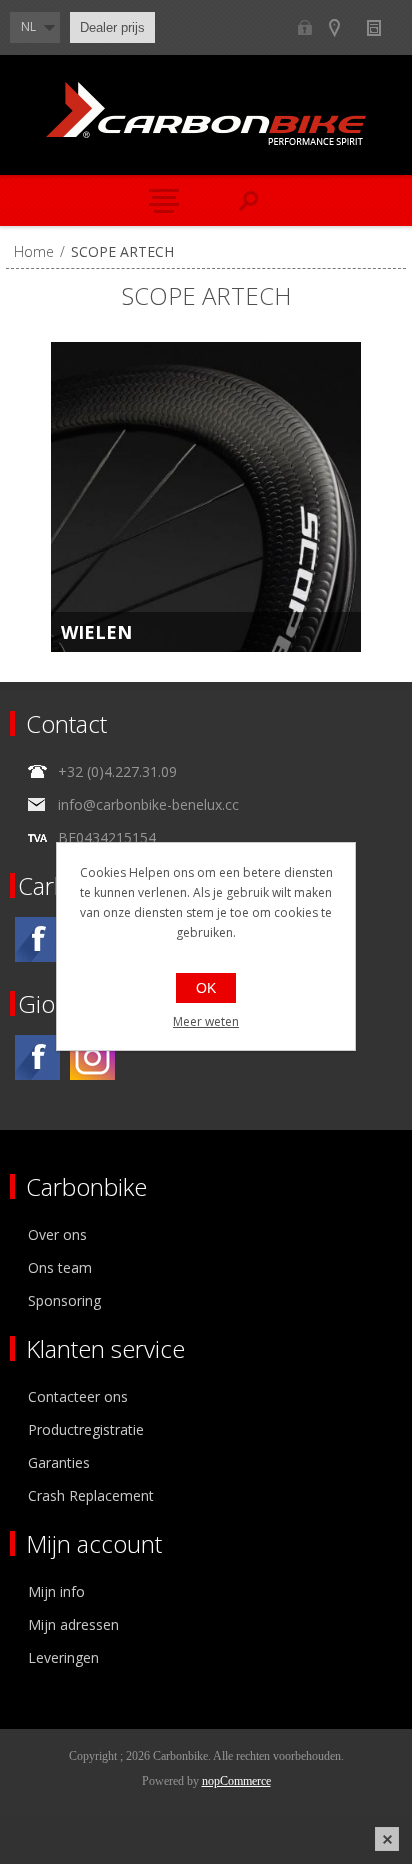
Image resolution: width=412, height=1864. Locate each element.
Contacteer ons (78, 1396)
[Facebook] (37, 939)
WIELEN (96, 632)
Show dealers (343, 27)
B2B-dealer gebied (304, 27)
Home (34, 251)
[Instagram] (92, 1057)
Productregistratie (86, 1429)
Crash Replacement (91, 1495)
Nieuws (382, 27)
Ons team (60, 1267)
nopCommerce (236, 1781)
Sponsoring (64, 1300)
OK (206, 988)
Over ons (57, 1234)
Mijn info (56, 1591)
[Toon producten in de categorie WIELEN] (206, 497)
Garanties (59, 1462)
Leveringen (63, 1657)
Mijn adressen (73, 1624)
